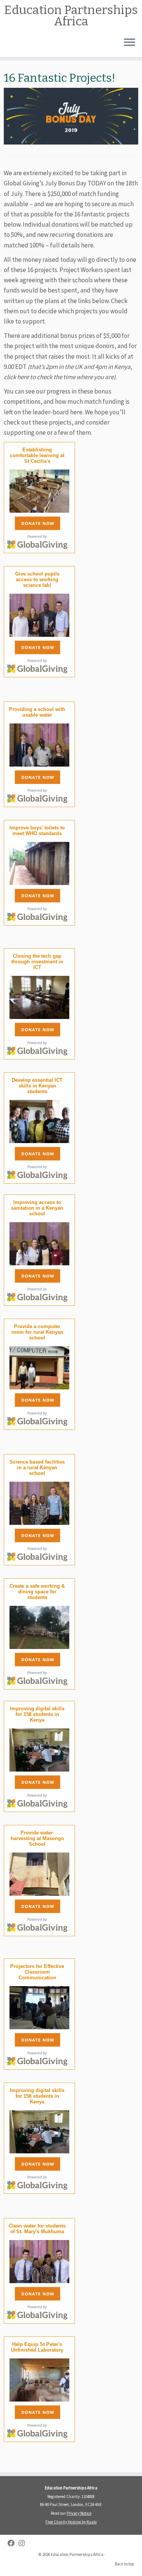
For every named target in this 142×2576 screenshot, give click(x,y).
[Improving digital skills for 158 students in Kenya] (39, 1749)
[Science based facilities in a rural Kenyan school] (39, 1502)
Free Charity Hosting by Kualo (71, 2522)
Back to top (125, 2564)
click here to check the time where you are (59, 377)
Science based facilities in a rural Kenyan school (37, 1468)
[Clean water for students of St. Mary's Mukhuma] (39, 2260)
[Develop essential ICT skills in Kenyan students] (39, 1120)
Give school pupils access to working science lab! (37, 579)
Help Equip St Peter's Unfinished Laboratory (37, 2347)
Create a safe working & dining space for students (37, 1592)
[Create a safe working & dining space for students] (39, 1626)
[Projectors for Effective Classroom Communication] (39, 2006)
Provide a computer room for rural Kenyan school (37, 1332)
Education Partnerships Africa (71, 16)
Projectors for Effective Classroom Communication (37, 1972)
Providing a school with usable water (37, 712)
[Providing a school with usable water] (39, 744)
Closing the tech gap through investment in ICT (37, 962)
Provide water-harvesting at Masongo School (37, 1838)
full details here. (72, 245)
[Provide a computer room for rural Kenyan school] (39, 1367)
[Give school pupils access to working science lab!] (39, 614)
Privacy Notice (79, 2513)
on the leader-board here (48, 412)
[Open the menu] (130, 43)
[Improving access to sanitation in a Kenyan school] (39, 1242)
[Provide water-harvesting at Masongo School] (39, 1873)
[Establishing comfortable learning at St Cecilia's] (39, 490)
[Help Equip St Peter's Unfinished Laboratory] (39, 2379)
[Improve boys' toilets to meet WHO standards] (39, 862)
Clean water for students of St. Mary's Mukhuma (37, 2229)
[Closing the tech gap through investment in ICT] (39, 996)
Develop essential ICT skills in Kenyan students (37, 1086)
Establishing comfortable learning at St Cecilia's (37, 455)
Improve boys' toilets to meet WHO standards (37, 831)
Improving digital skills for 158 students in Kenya (37, 1714)
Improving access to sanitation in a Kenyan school (37, 1208)
